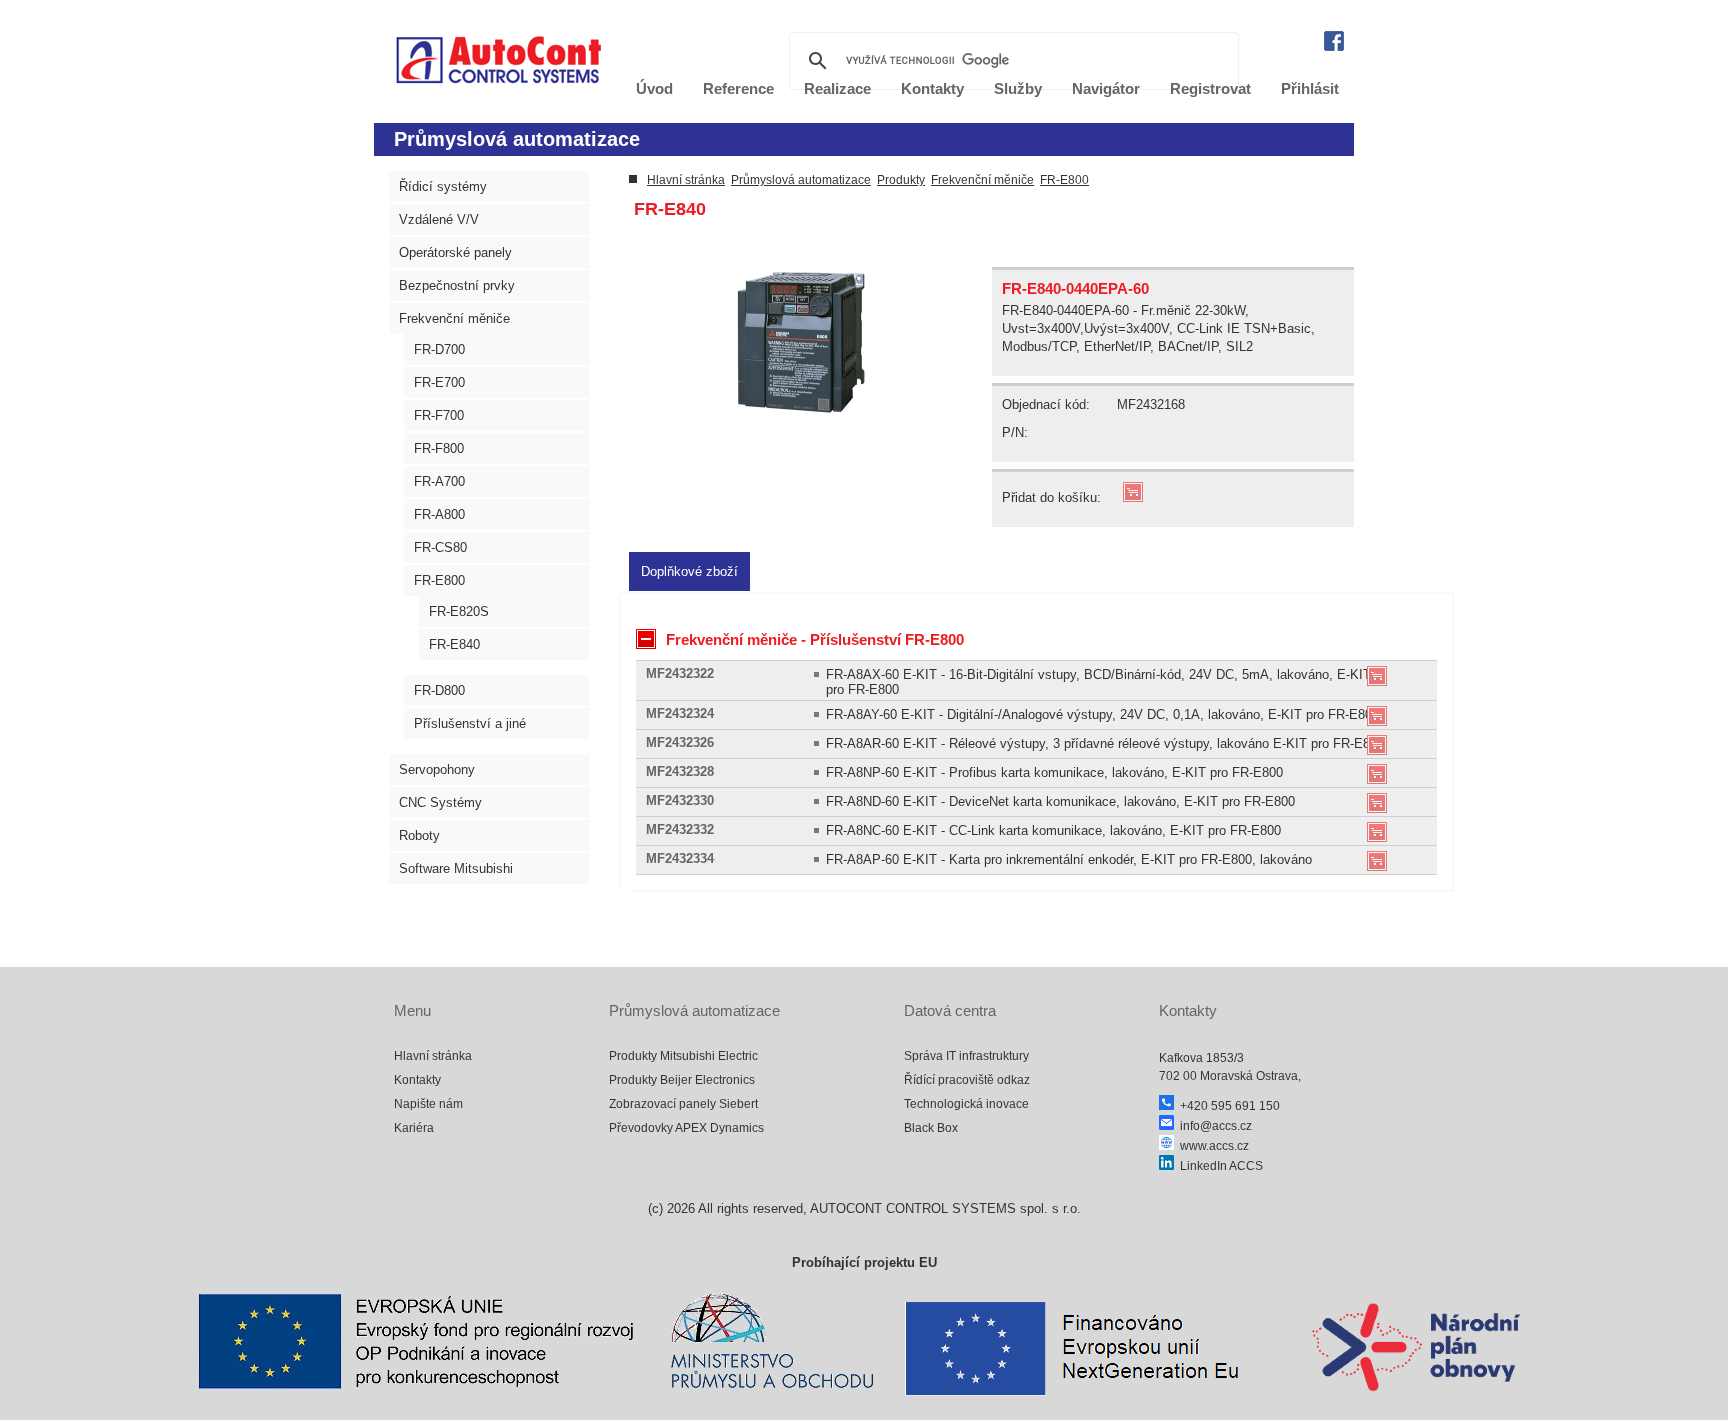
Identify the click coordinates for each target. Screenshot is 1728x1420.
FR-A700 (439, 481)
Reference (738, 88)
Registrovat (1210, 88)
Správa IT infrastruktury (966, 1056)
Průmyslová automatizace (801, 180)
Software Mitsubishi (456, 868)
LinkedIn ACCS (1218, 1166)
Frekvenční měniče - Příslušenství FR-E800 (815, 639)
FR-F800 (439, 448)
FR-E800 (439, 580)
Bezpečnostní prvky (457, 285)
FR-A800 (439, 514)
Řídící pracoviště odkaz (967, 1080)
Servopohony (437, 769)
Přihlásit (1310, 88)
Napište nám (428, 1104)
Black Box (931, 1128)
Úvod (654, 88)
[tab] (689, 571)
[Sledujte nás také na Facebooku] (1334, 46)
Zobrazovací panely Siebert (683, 1104)
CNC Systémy (440, 802)
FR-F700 (439, 415)
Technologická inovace (966, 1104)
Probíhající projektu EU (864, 1262)
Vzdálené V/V (439, 219)
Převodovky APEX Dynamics (686, 1128)
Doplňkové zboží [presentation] (689, 571)
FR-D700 (439, 349)
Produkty (901, 180)
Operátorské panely (455, 252)
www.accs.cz (1211, 1146)
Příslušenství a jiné (470, 723)
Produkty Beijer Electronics (682, 1080)
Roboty (419, 835)
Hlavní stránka (686, 180)
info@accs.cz (1213, 1126)
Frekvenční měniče (454, 318)
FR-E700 (439, 382)
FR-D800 (439, 690)
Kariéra (414, 1128)
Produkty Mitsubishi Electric (683, 1056)
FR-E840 (454, 644)
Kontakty (417, 1080)
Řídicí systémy (443, 186)
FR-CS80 (440, 547)
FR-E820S (459, 611)
